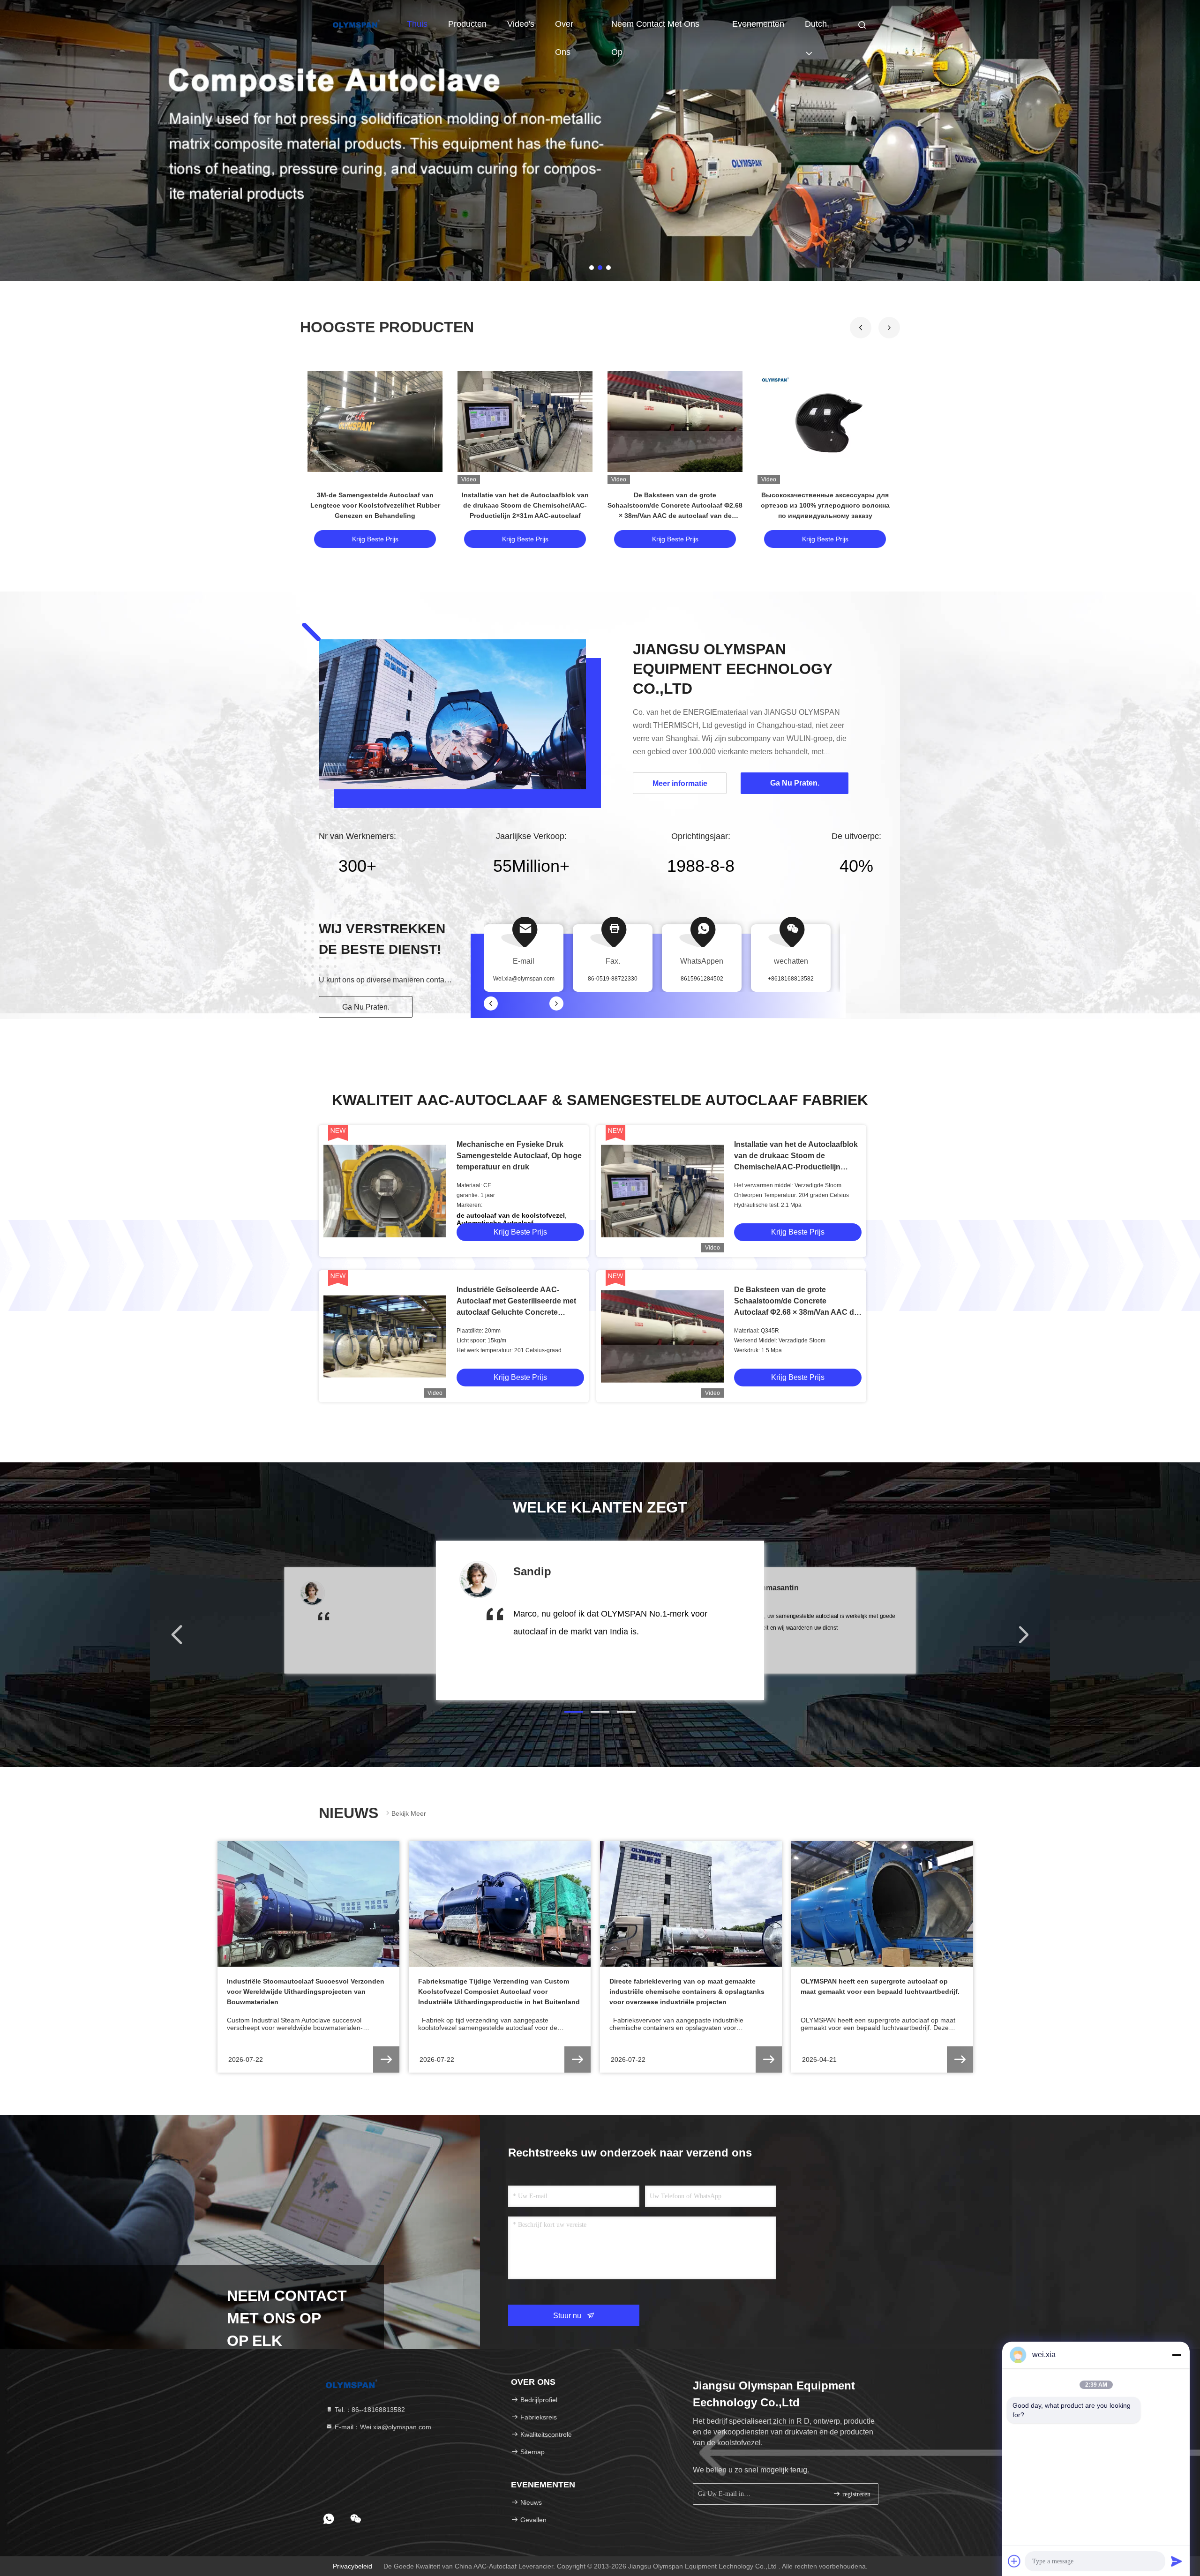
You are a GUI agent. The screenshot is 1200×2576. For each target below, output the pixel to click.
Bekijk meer (409, 1813)
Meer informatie (680, 783)
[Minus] (1177, 2355)
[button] (889, 328)
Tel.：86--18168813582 (369, 2410)
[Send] (1177, 2561)
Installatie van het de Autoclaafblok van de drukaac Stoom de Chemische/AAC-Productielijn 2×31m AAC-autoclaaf (525, 505)
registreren (855, 2494)
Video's (521, 24)
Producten (467, 24)
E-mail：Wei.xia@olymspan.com (382, 2427)
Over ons (564, 29)
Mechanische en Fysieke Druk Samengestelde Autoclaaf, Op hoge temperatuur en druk (519, 1156)
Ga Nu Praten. (366, 1007)
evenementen (758, 24)
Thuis (417, 24)
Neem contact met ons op (655, 29)
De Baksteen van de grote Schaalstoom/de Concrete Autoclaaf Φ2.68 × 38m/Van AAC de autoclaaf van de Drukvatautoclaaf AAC (796, 1312)
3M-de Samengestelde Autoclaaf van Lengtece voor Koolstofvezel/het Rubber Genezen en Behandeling (375, 505)
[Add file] (1014, 2561)
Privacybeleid (352, 2566)
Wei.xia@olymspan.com (524, 979)
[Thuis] (356, 23)
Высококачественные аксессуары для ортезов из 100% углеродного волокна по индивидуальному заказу (825, 505)
